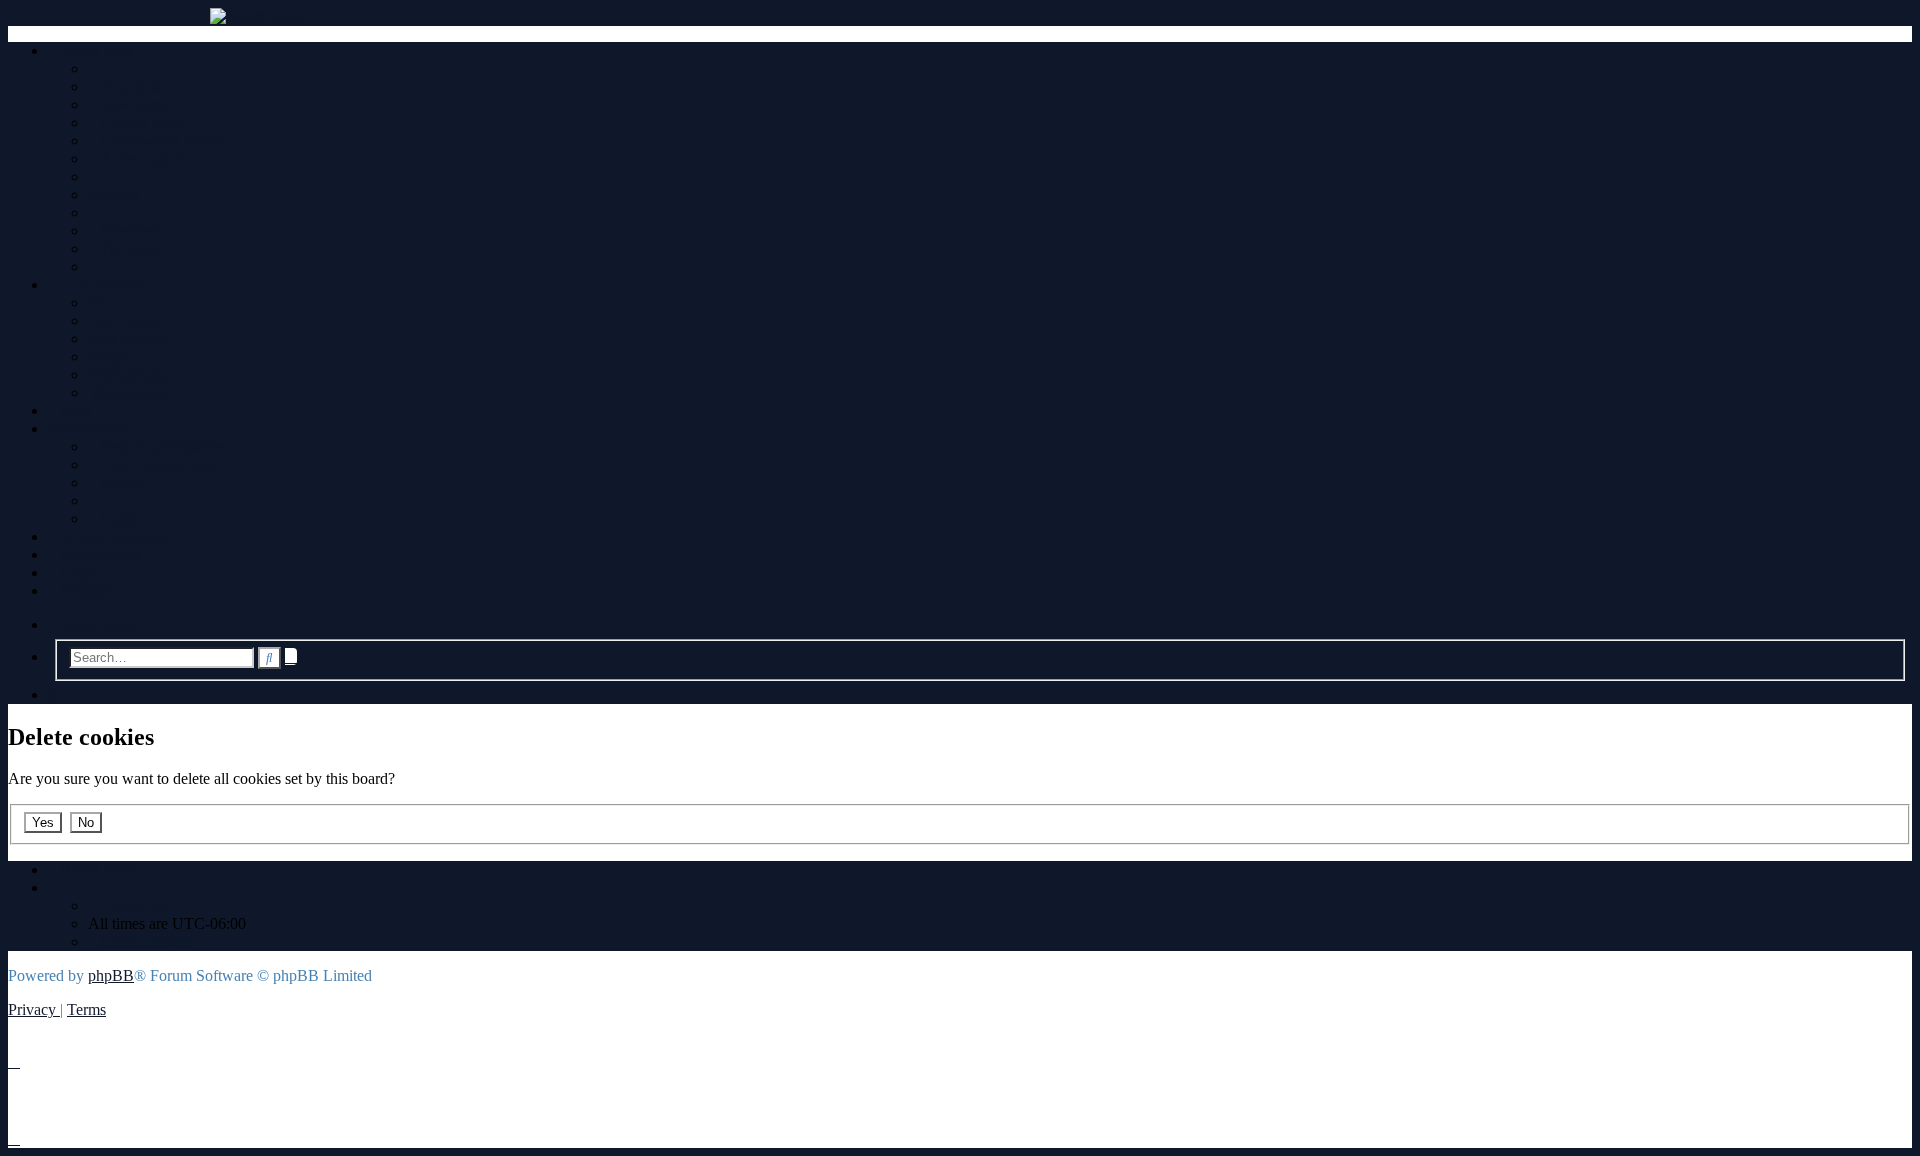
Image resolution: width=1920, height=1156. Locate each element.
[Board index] (960, 17)
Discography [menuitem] (128, 374)
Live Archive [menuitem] (129, 338)
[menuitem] (127, 86)
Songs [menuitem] (107, 356)
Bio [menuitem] (99, 302)
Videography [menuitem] (129, 392)
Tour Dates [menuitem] (123, 320)
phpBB (111, 975)
